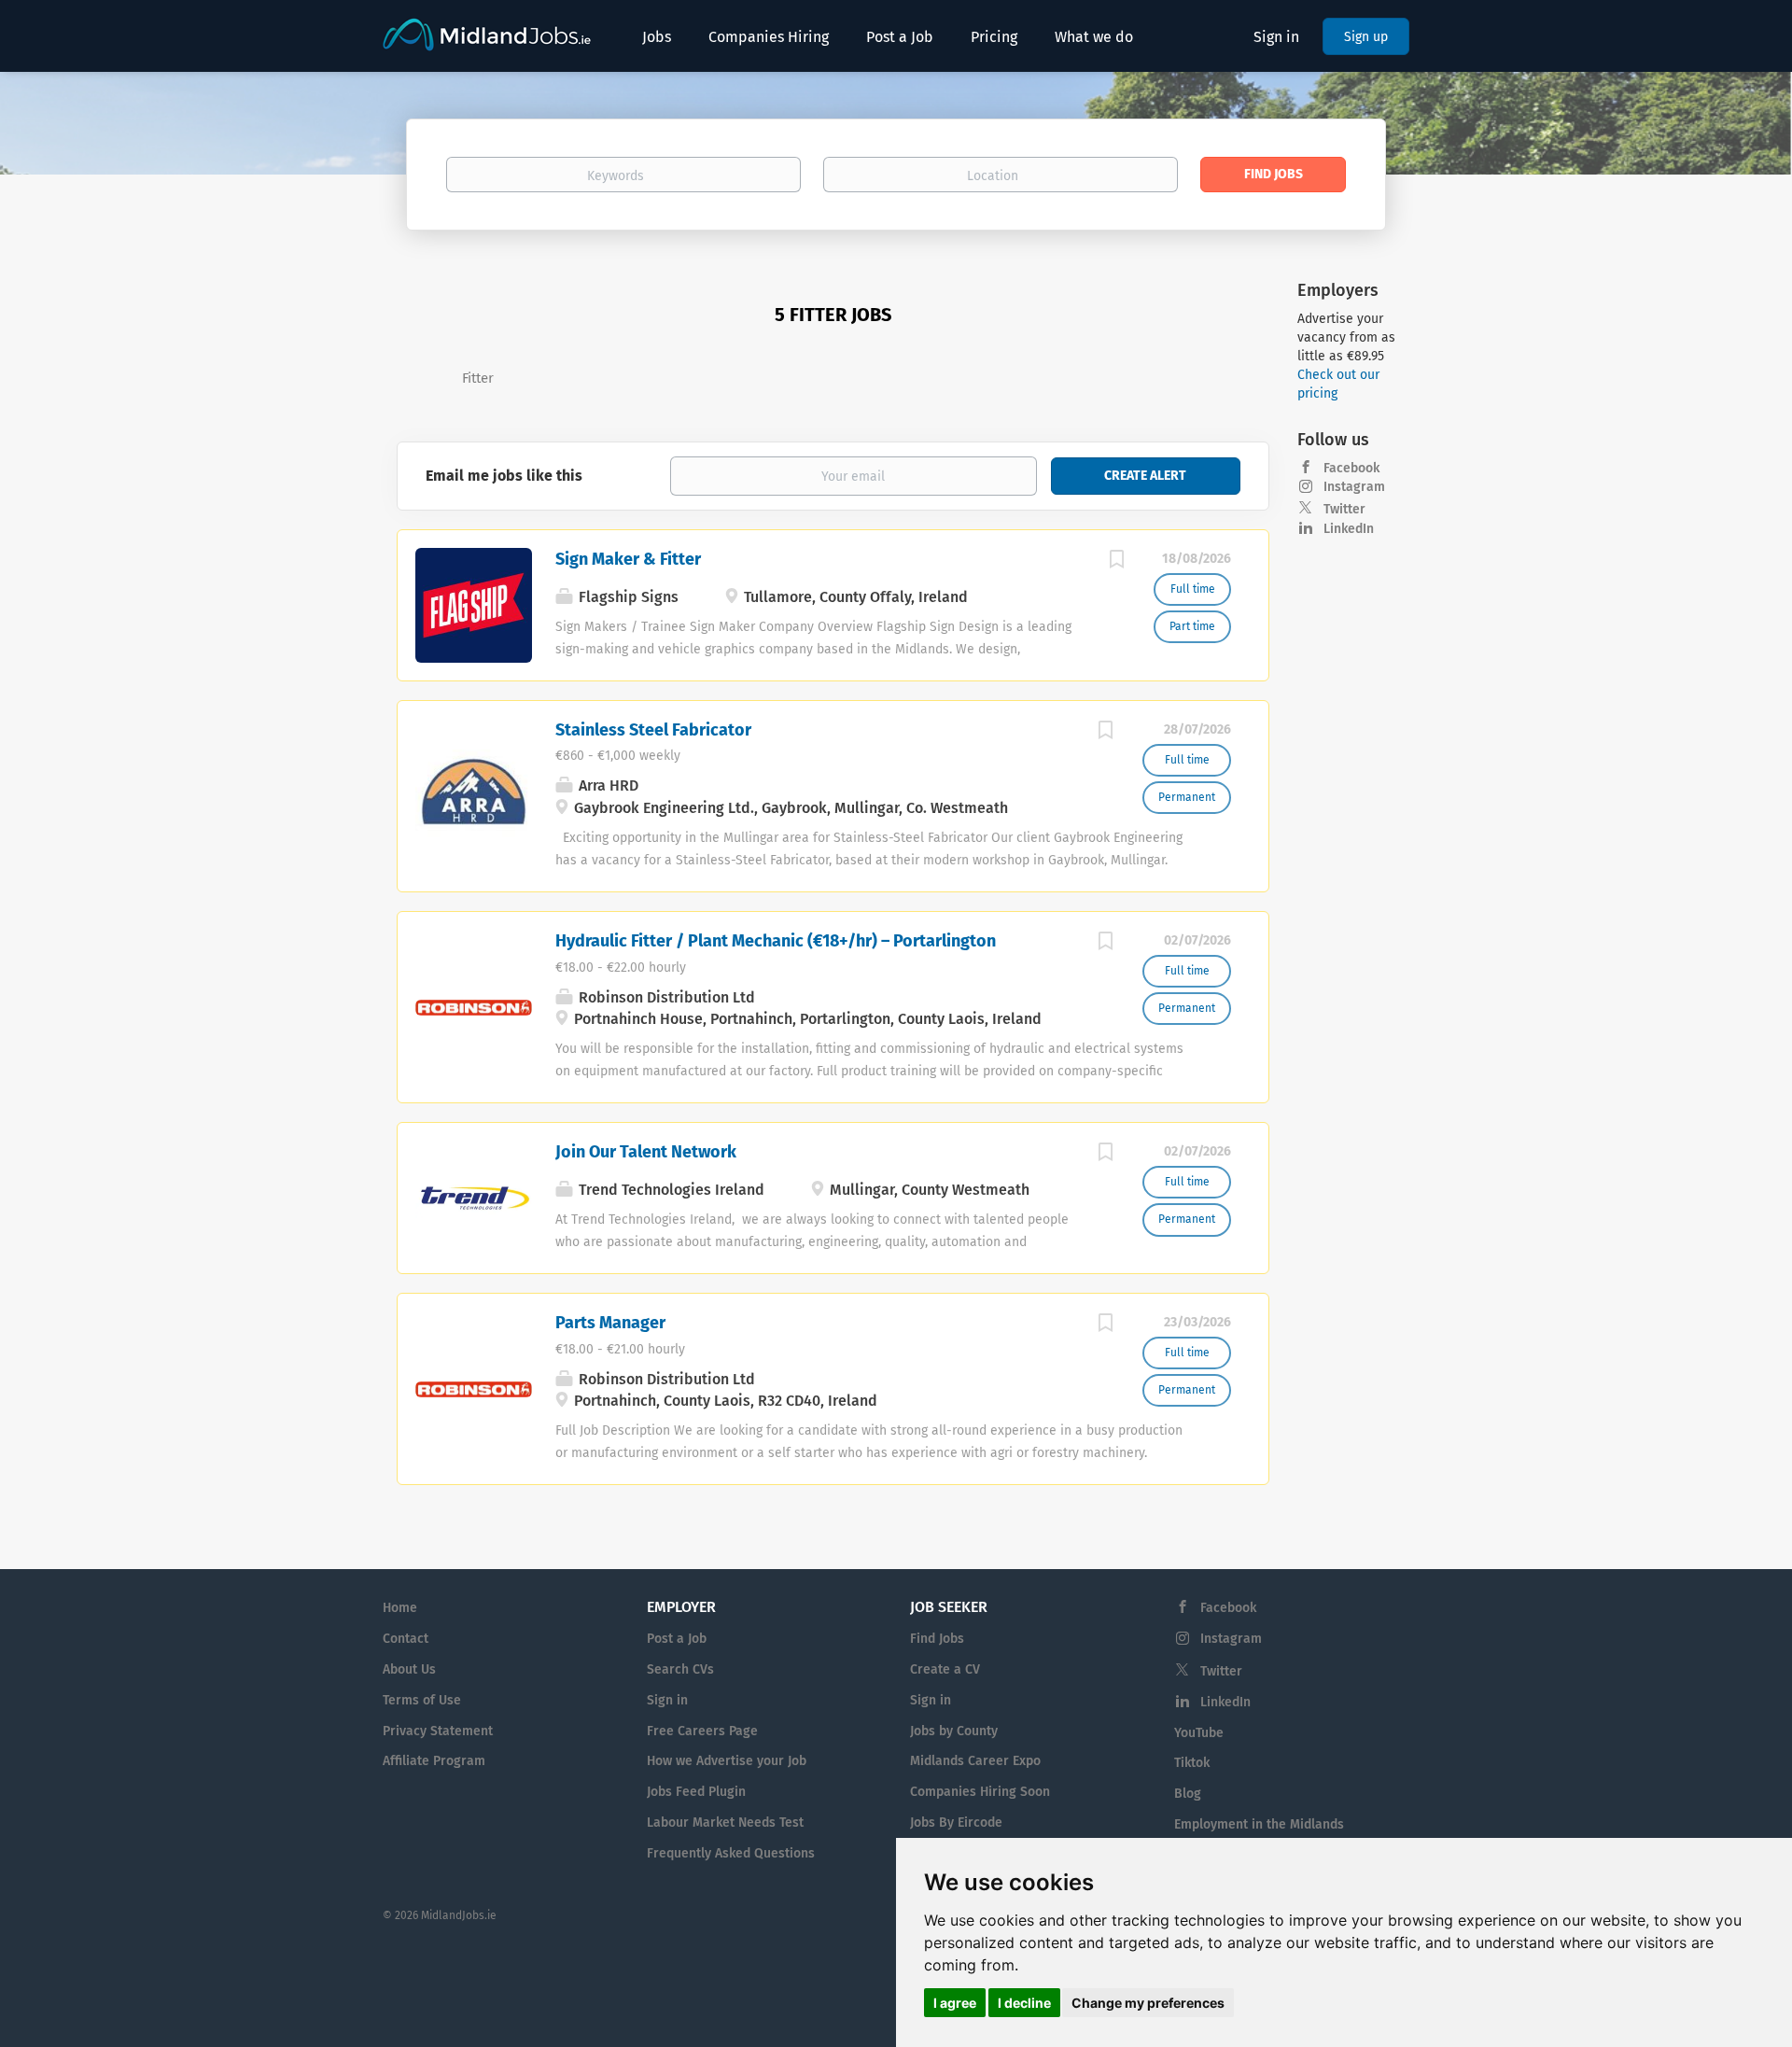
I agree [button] (955, 2003)
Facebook (1351, 468)
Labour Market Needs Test (725, 1823)
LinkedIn (1349, 529)
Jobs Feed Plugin (696, 1792)
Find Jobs (1274, 174)
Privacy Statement (438, 1731)
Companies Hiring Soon (980, 1792)
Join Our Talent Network (646, 1152)
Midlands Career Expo (975, 1761)
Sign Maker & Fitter (628, 559)
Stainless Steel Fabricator (653, 730)
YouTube (1199, 1733)
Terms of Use (422, 1700)
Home (400, 1608)
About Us (409, 1669)
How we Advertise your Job (727, 1761)
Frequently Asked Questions (731, 1853)
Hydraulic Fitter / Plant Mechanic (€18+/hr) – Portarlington (776, 941)
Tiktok (1192, 1763)
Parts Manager (610, 1323)
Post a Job (677, 1639)
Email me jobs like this (504, 476)
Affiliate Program (434, 1761)
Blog (1188, 1794)
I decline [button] (1024, 2003)
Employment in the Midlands (1259, 1824)
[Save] (1116, 562)
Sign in (1276, 37)
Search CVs (680, 1669)
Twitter (1344, 509)
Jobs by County (954, 1731)
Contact (406, 1639)
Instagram (1354, 487)
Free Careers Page (702, 1731)
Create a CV (945, 1669)
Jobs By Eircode (956, 1823)
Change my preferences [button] (1148, 2003)
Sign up (1366, 37)
